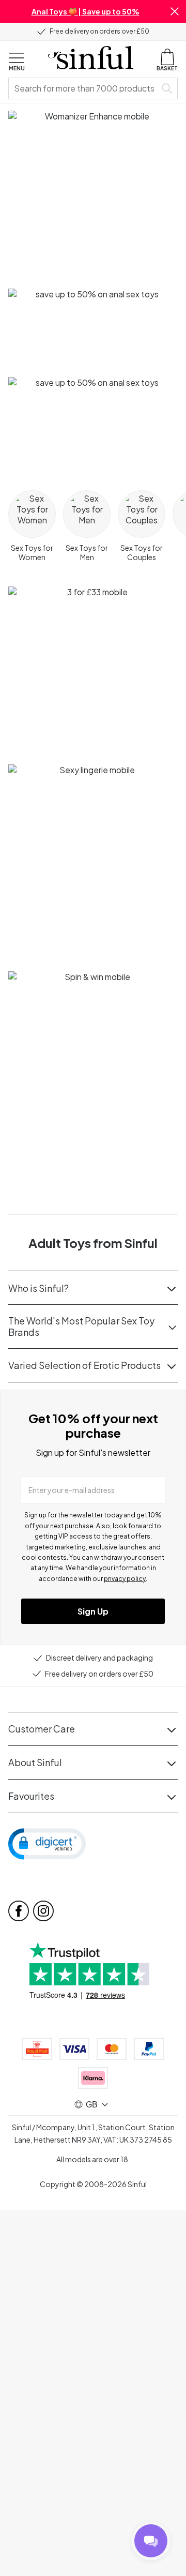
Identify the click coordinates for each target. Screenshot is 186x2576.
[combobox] (84, 88)
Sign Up (93, 1611)
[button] (175, 11)
